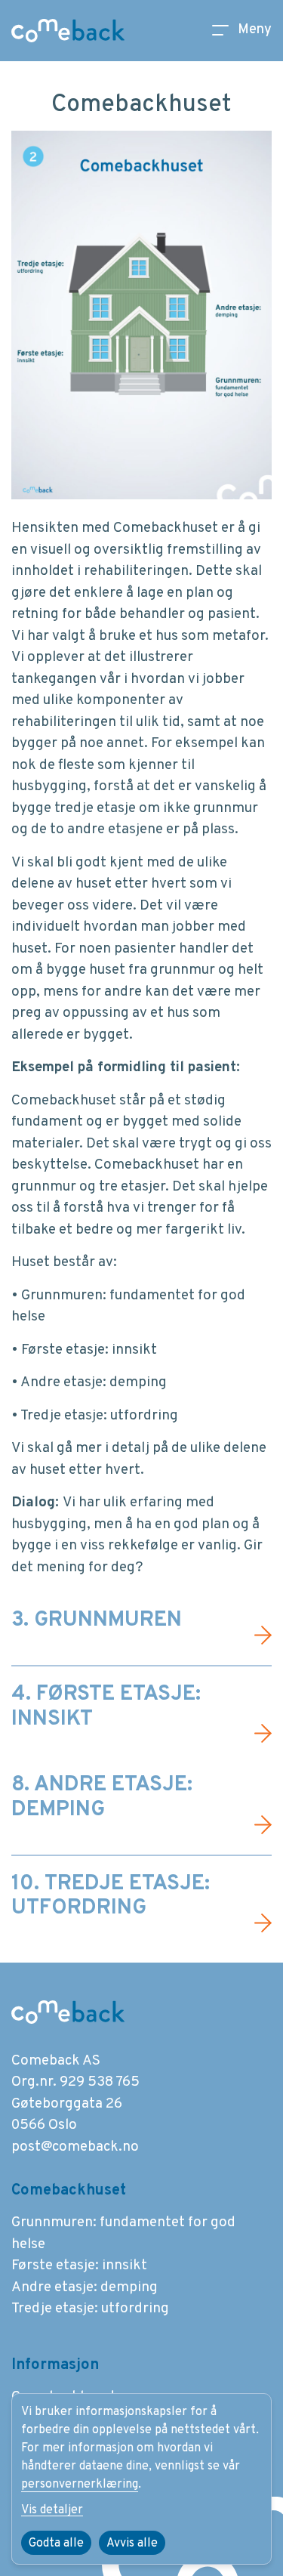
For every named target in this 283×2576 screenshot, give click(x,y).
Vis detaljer (52, 2510)
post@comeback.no (75, 2147)
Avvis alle (132, 2544)
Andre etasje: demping (85, 2287)
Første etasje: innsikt (79, 2266)
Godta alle (56, 2544)
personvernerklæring (80, 2485)
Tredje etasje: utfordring (90, 2309)
